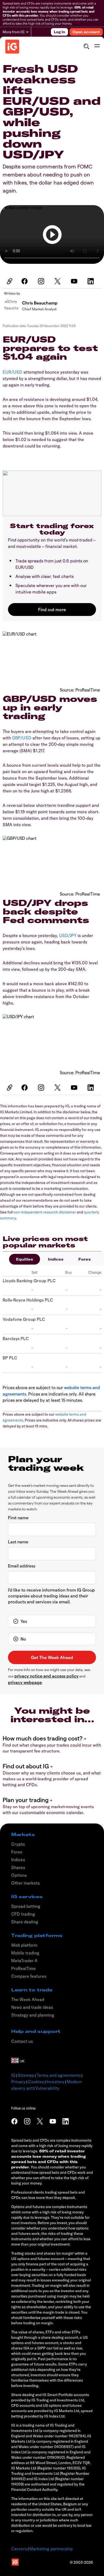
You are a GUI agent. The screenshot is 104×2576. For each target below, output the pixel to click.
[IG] (12, 47)
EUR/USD (13, 372)
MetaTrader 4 (24, 1961)
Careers (19, 2549)
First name (18, 1518)
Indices (56, 1259)
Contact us (22, 2041)
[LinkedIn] (91, 281)
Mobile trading (25, 1953)
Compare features (29, 1976)
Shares (18, 1867)
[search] (86, 46)
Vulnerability (47, 2088)
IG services (27, 1897)
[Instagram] (42, 281)
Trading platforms (37, 1935)
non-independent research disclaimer (45, 1212)
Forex (85, 1259)
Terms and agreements (59, 2075)
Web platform (24, 1945)
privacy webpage (25, 1682)
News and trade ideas (32, 2007)
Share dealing (25, 1922)
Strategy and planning (33, 2015)
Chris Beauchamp (40, 303)
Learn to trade (32, 1990)
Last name (18, 1542)
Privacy (18, 2082)
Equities (25, 1259)
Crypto (18, 1844)
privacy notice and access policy (46, 1676)
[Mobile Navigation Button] (97, 46)
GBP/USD (22, 738)
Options (19, 1875)
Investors (55, 2082)
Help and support (36, 2031)
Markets (23, 1834)
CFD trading (23, 1914)
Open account (86, 32)
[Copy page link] (9, 281)
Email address (22, 1566)
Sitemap (26, 2075)
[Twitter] (58, 281)
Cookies (36, 2082)
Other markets (25, 1883)
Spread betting (26, 1906)
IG (13, 2075)
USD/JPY (68, 935)
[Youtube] (75, 281)
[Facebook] (25, 281)
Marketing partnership (51, 2549)
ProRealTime (23, 1968)
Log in (59, 32)
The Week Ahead (28, 1999)
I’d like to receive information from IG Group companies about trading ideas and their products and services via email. (51, 1596)
